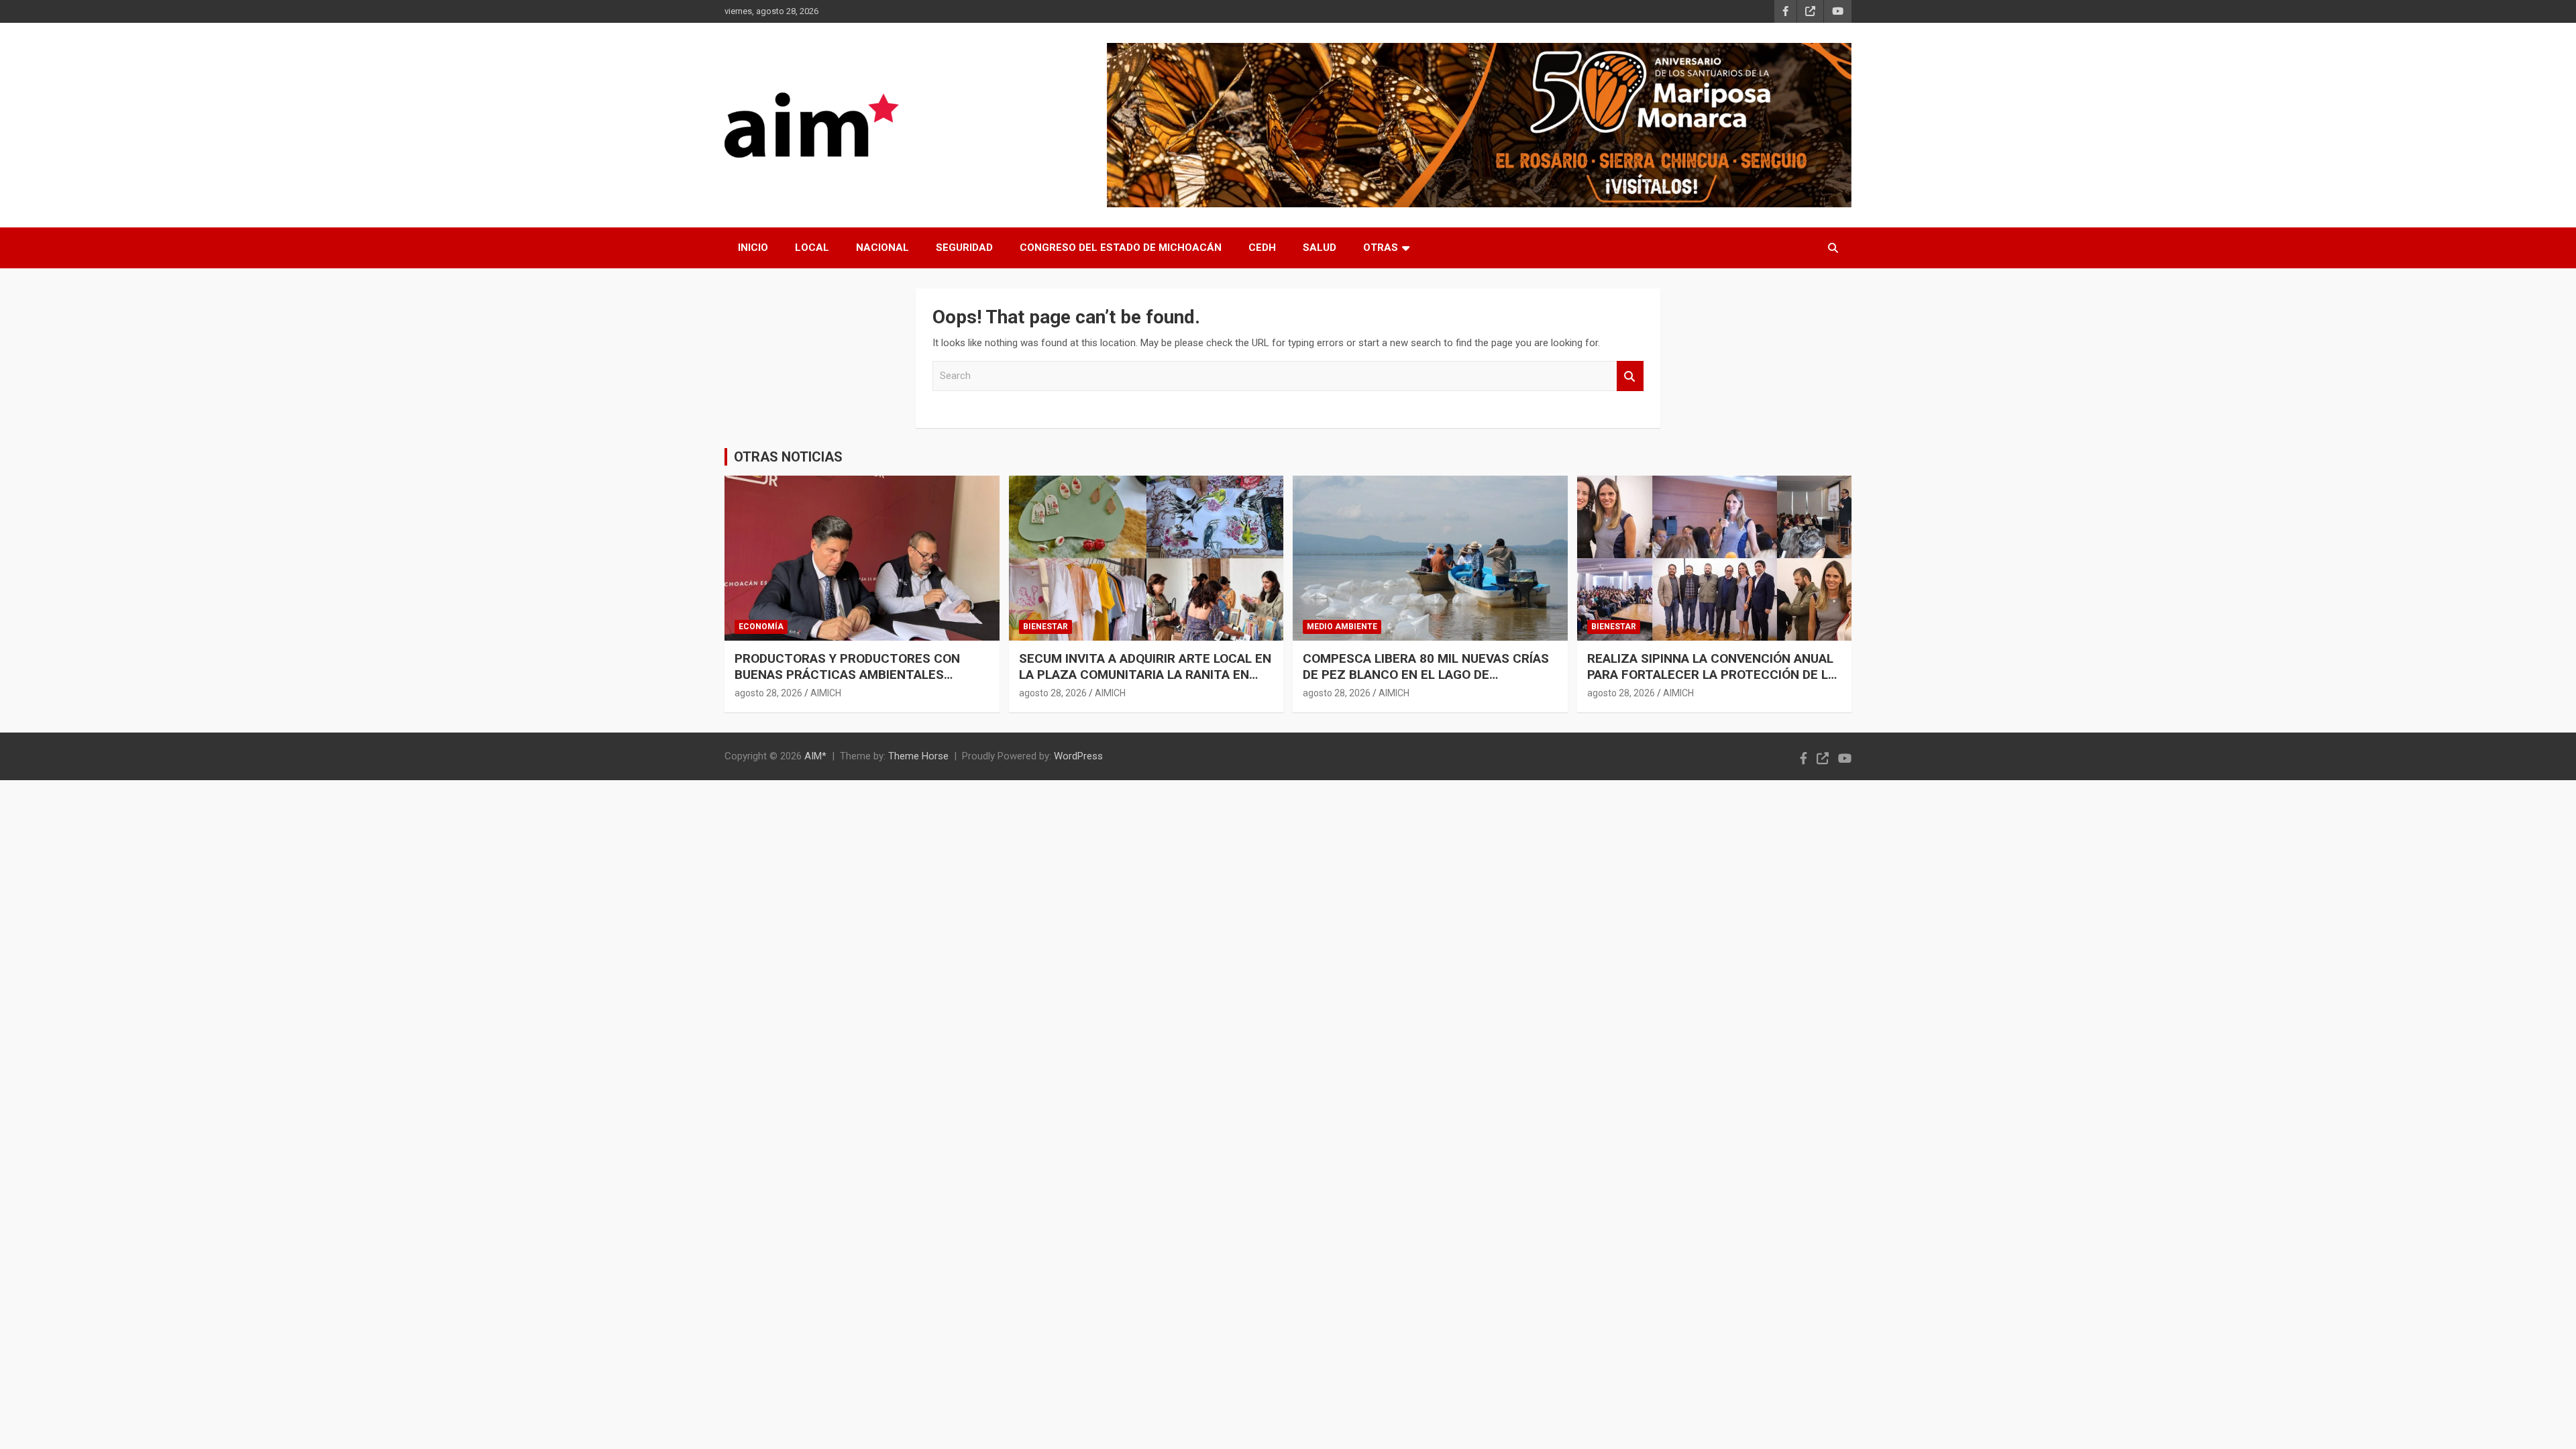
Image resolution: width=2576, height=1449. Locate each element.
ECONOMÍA (761, 627)
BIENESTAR (1045, 627)
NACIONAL (882, 248)
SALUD (1320, 248)
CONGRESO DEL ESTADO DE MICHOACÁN (1121, 248)
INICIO (753, 248)
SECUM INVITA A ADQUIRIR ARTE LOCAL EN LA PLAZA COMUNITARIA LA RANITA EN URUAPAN (1145, 675)
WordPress (1078, 756)
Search (1630, 376)
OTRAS (1381, 248)
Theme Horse (918, 756)
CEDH (1262, 248)
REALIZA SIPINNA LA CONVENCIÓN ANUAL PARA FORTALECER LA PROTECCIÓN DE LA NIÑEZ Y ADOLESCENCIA (1712, 675)
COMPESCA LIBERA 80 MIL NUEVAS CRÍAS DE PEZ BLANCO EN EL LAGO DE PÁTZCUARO (1426, 675)
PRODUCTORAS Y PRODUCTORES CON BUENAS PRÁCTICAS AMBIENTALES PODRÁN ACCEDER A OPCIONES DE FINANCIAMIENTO (847, 683)
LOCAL (812, 248)
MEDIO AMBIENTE (1342, 627)
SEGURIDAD (964, 248)
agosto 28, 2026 (768, 693)
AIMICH (826, 693)
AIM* (815, 756)
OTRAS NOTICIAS (788, 457)
